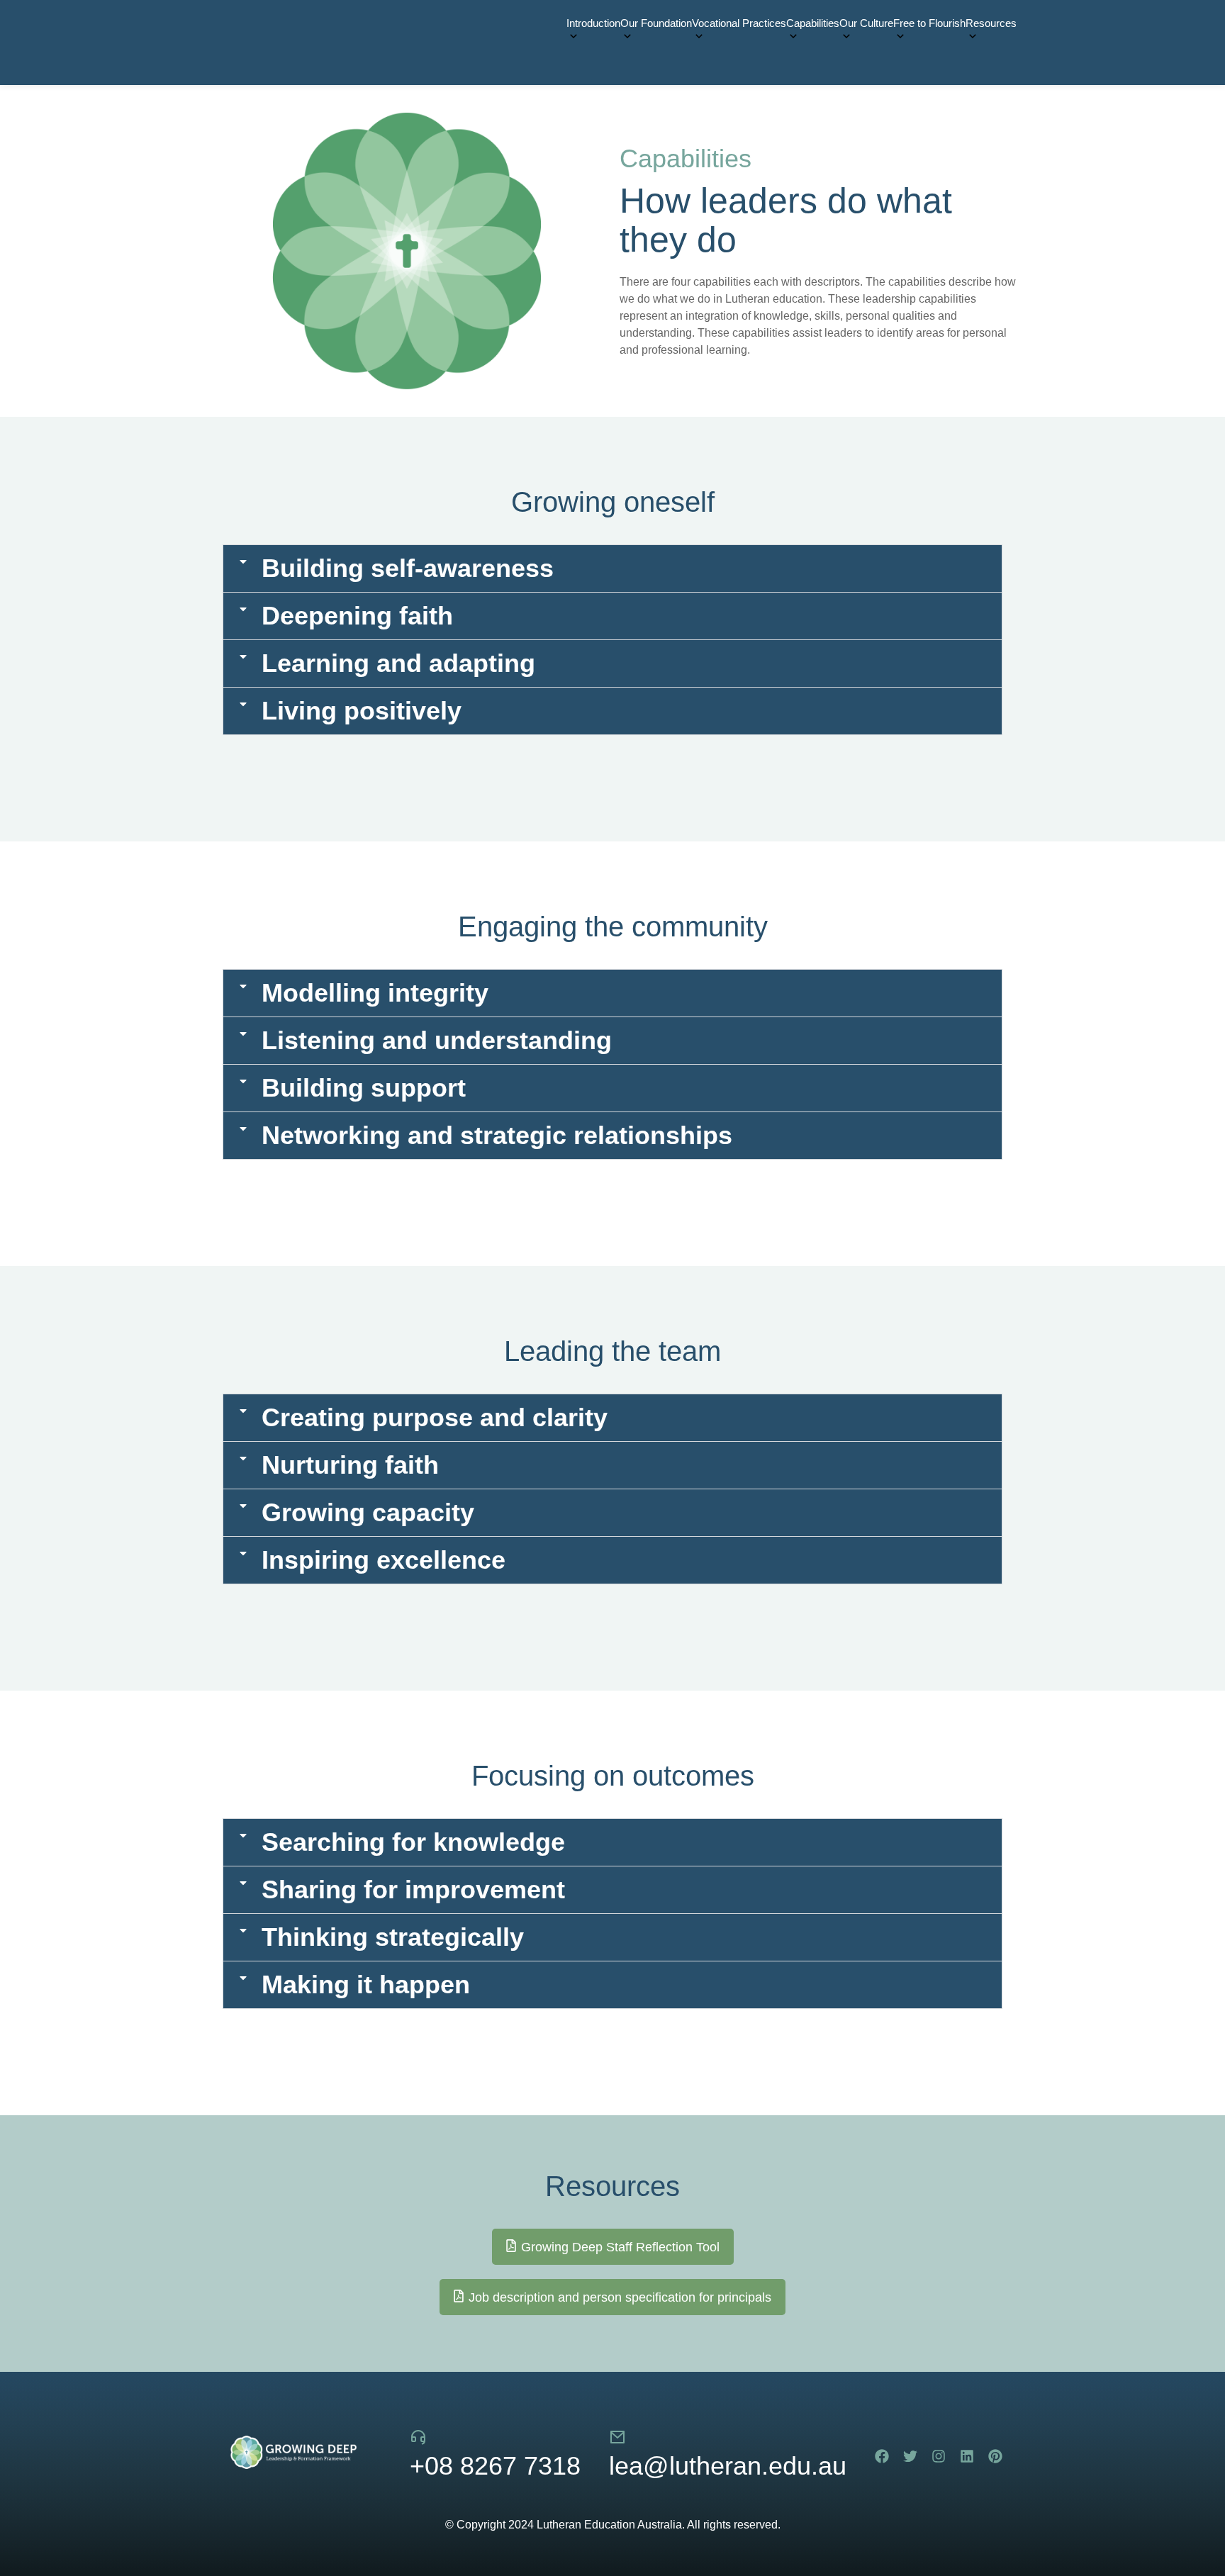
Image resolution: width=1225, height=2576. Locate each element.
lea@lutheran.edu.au (728, 2466)
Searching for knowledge (413, 1842)
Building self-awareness (408, 568)
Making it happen (366, 1984)
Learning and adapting (398, 663)
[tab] (612, 569)
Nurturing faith (350, 1465)
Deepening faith (357, 616)
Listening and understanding (437, 1040)
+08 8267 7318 (495, 2466)
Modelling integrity (375, 993)
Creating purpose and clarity (435, 1417)
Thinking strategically (393, 1937)
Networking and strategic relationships (497, 1135)
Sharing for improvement (413, 1889)
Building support (364, 1088)
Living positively (362, 711)
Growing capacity (368, 1512)
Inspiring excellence (384, 1560)
